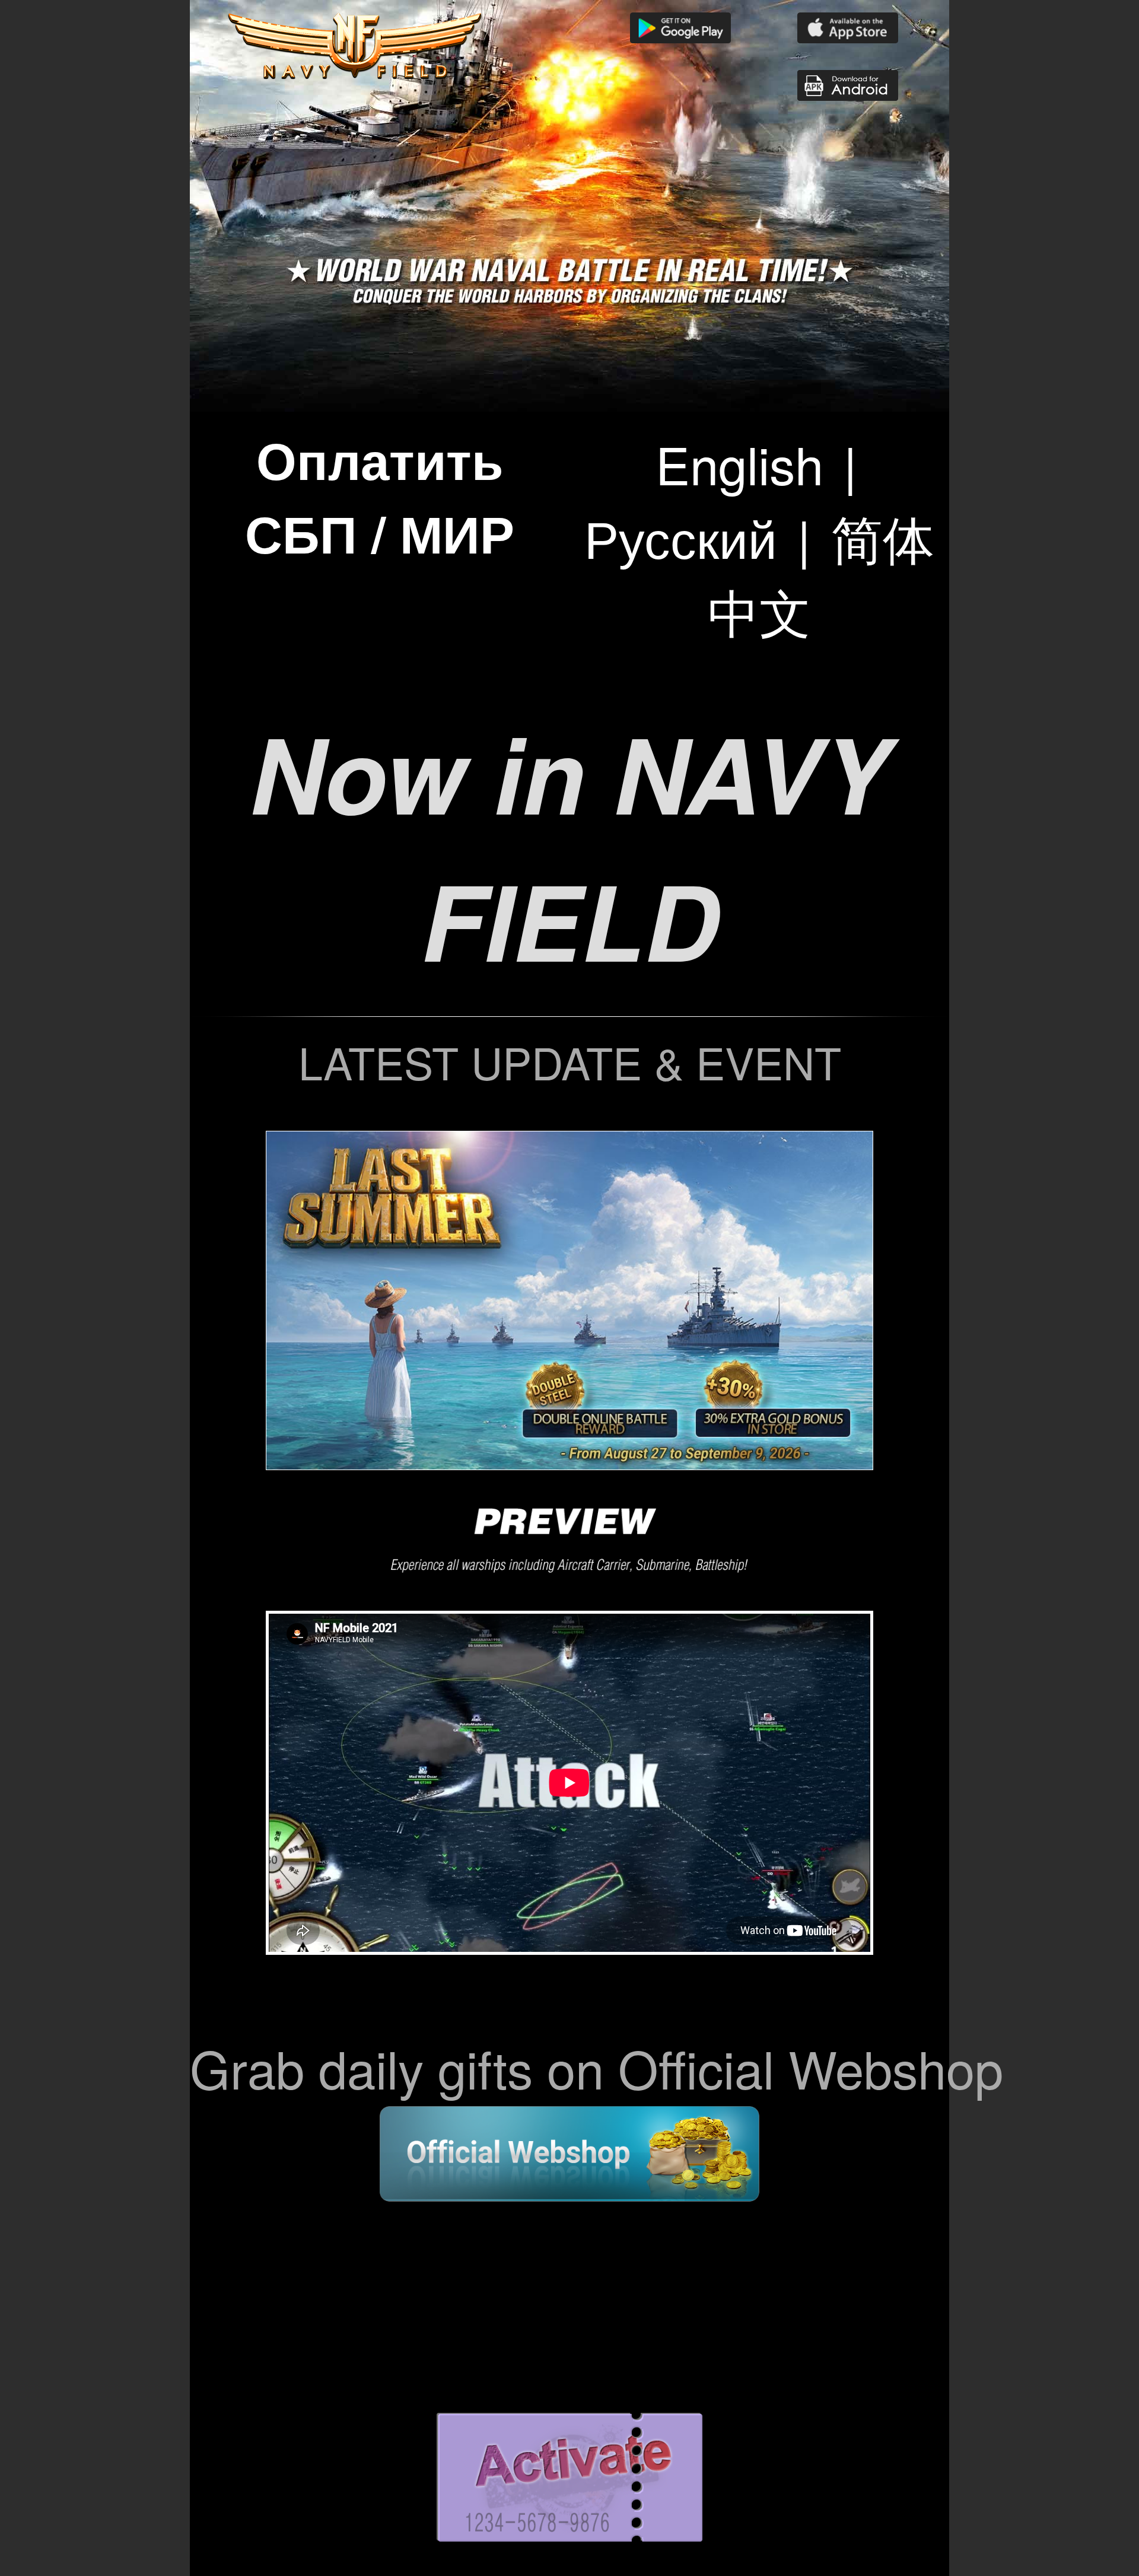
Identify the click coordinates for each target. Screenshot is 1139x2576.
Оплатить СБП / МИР (380, 496)
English (739, 463)
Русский (681, 537)
